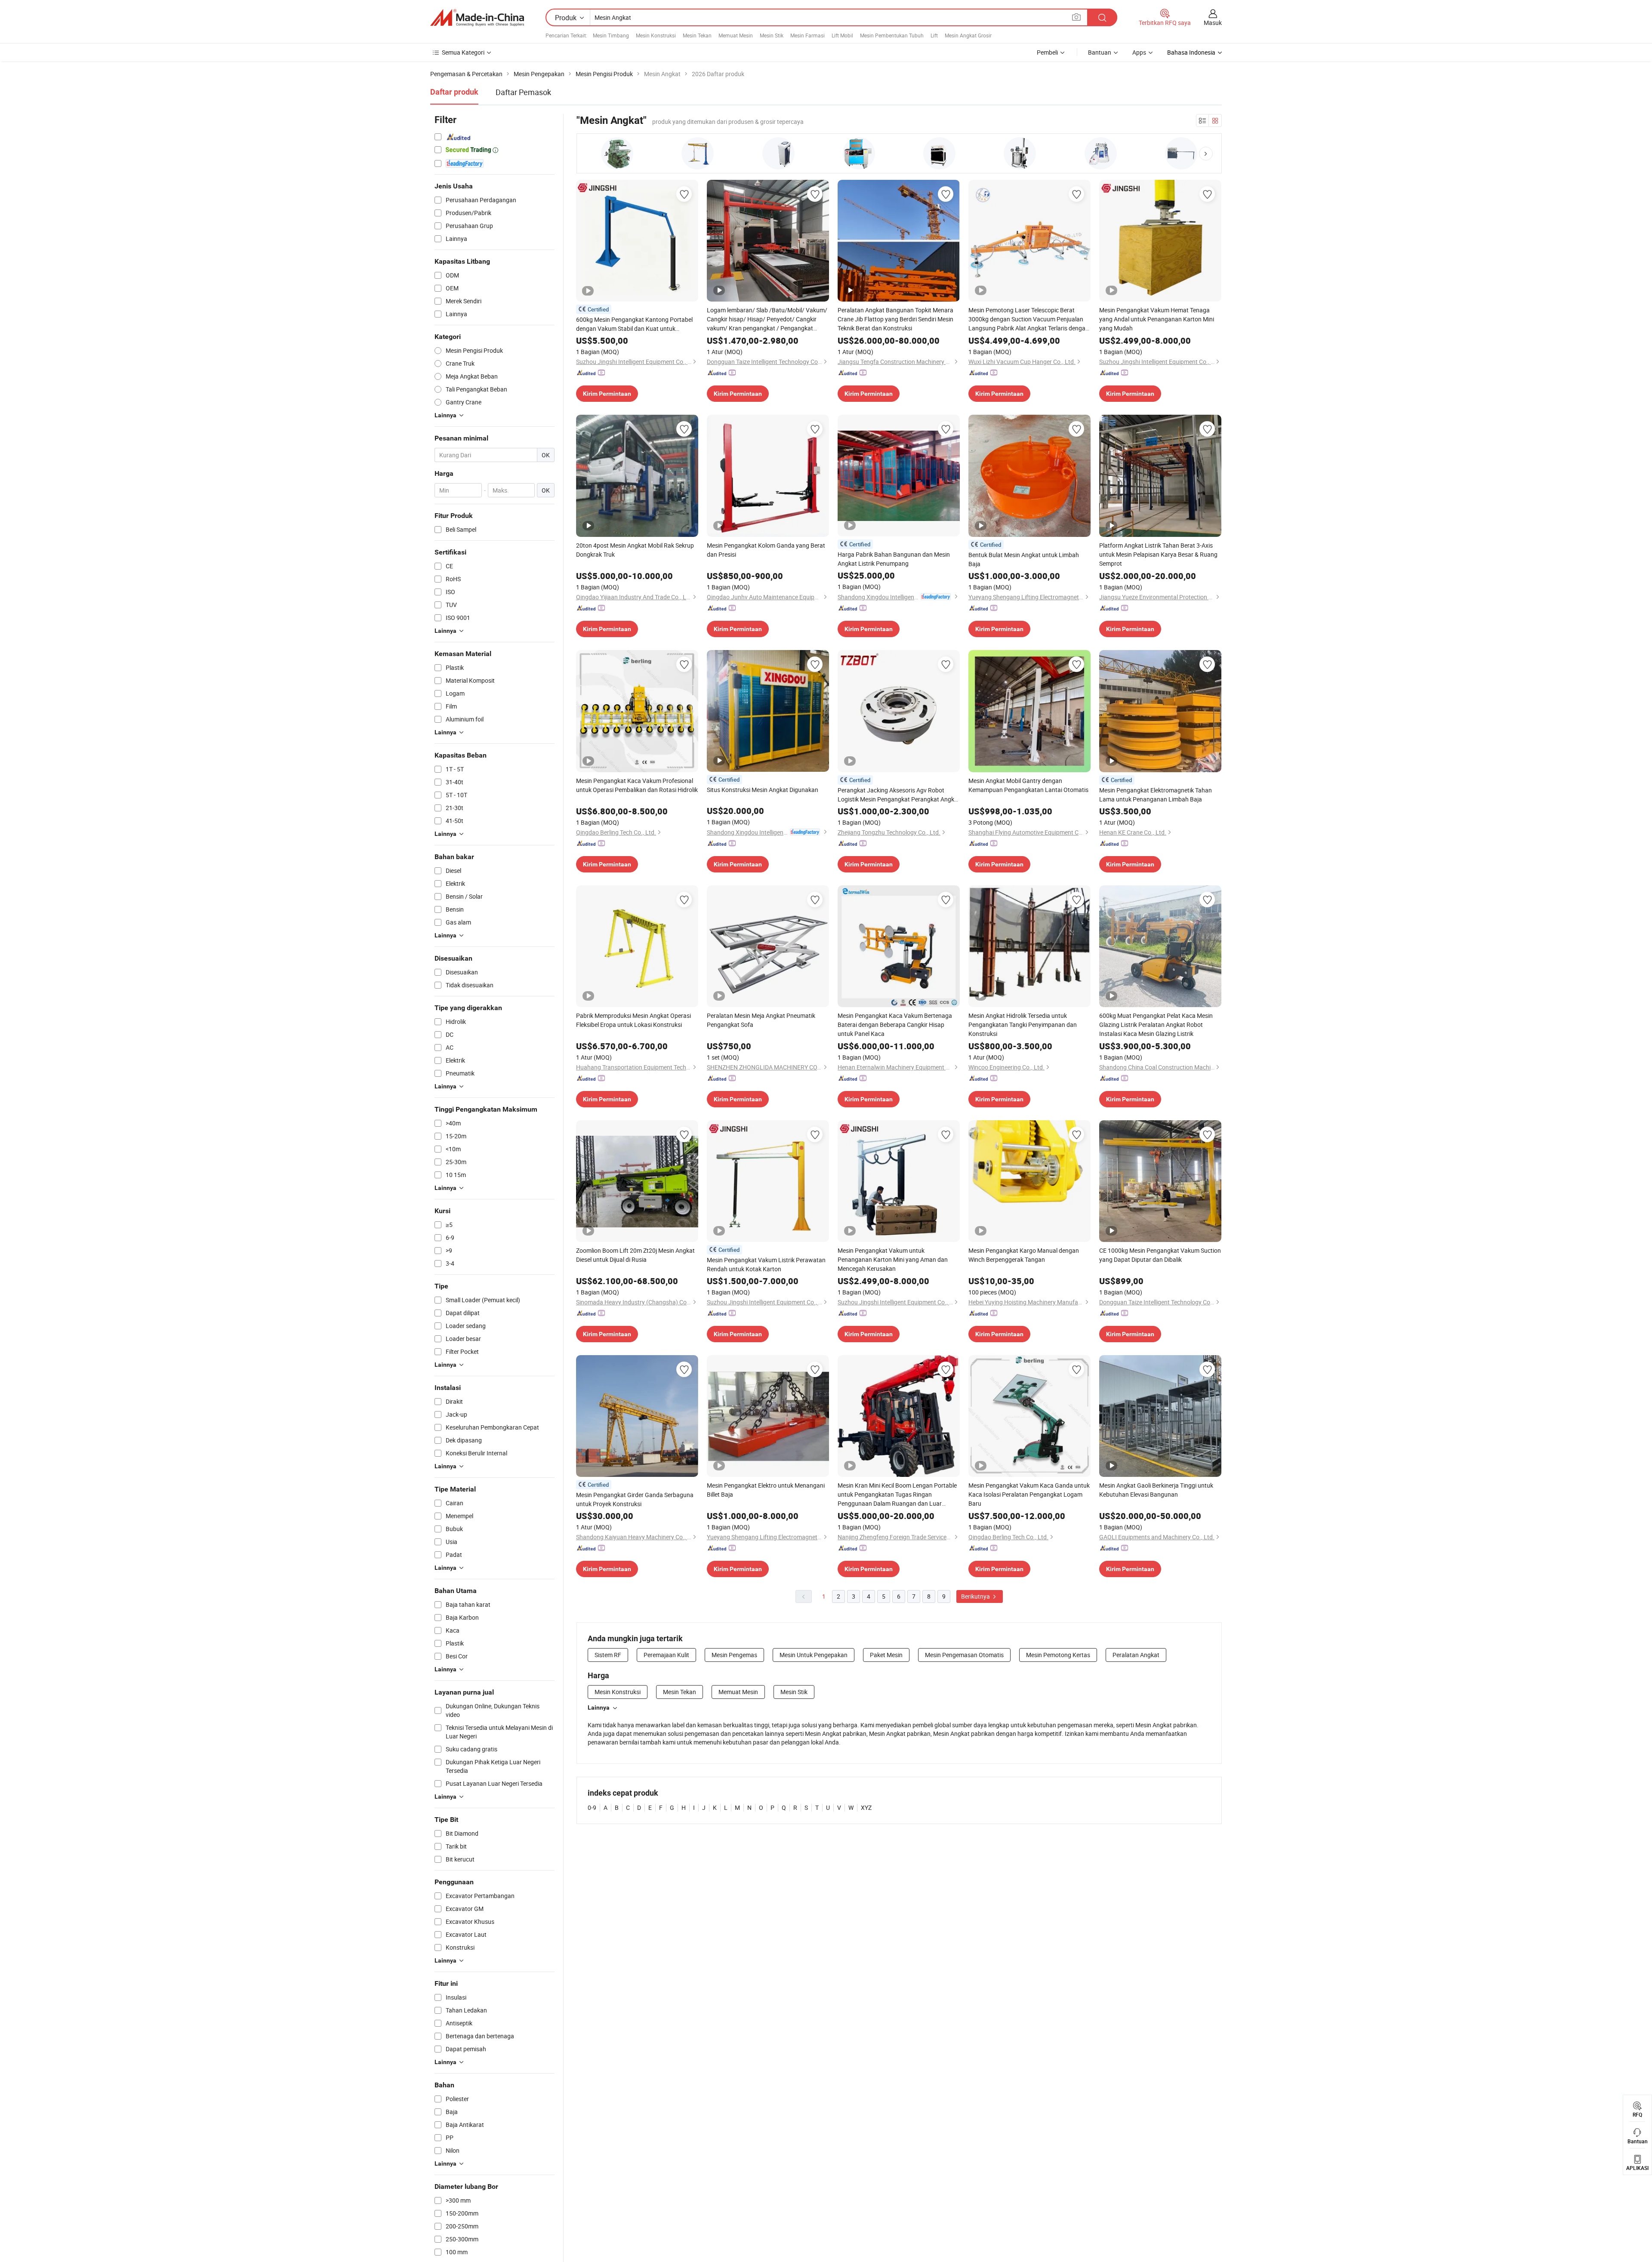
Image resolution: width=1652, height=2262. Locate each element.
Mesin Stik (772, 35)
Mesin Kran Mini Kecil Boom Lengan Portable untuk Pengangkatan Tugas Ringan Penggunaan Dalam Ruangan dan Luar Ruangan (897, 1495)
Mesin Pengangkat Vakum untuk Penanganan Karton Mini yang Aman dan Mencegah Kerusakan (893, 1259)
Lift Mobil (842, 35)
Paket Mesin (886, 1655)
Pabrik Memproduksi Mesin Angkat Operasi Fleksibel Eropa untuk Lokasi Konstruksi (633, 1020)
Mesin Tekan (697, 35)
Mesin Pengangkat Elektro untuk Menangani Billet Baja (766, 1490)
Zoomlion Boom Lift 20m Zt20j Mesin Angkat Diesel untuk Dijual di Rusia (635, 1255)
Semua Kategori (463, 52)
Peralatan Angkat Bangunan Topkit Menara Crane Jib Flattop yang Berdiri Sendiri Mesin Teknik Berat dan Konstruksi (895, 319)
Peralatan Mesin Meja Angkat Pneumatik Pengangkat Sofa (761, 1020)
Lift (934, 35)
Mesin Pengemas (734, 1655)
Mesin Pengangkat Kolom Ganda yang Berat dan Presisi (766, 550)
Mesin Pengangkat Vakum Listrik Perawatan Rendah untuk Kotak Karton (766, 1264)
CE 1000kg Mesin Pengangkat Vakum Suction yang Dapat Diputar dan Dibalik (1160, 1255)
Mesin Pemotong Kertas (1058, 1655)
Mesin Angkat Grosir (968, 35)
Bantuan (1100, 52)
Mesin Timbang (611, 35)
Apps (1139, 52)
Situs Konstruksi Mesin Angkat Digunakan (763, 790)
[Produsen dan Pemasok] (477, 18)
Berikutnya (976, 1596)
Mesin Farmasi (808, 35)
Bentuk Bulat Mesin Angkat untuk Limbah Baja (1024, 559)
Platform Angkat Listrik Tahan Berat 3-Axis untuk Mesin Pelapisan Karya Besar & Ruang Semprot (1158, 554)
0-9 (592, 1807)
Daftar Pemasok (523, 92)
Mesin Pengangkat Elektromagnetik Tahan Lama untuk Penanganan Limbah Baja (1156, 795)
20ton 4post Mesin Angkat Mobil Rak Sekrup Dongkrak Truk (635, 550)
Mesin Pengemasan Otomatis (964, 1655)
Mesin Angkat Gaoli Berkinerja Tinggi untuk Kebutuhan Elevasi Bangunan (1156, 1490)
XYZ (866, 1807)
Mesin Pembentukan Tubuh (892, 35)
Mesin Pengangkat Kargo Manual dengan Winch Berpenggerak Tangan (1024, 1255)
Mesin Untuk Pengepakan (814, 1655)
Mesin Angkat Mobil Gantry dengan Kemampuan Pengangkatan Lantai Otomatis (1028, 785)
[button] (1206, 154)
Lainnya (599, 1707)
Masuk (1213, 23)
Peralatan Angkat (1136, 1655)
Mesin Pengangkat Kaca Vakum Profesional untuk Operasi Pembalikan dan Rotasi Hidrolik (637, 785)
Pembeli (1047, 52)
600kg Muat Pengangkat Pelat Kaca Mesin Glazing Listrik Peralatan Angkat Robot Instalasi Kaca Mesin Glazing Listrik (1156, 1025)
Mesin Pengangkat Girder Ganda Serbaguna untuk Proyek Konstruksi (635, 1499)
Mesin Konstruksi (656, 35)
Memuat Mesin (736, 35)
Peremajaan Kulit (666, 1655)
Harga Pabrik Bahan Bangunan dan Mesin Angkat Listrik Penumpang (894, 559)
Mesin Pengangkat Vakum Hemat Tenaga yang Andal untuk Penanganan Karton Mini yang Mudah (1157, 319)
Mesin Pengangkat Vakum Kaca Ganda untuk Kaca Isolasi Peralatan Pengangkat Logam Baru (1029, 1494)
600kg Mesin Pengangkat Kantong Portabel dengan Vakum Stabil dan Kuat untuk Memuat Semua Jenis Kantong (634, 324)
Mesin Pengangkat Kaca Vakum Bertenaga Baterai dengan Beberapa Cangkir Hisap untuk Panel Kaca (895, 1025)
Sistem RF (608, 1655)
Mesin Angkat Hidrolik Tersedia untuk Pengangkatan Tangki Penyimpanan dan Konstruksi (1023, 1025)
